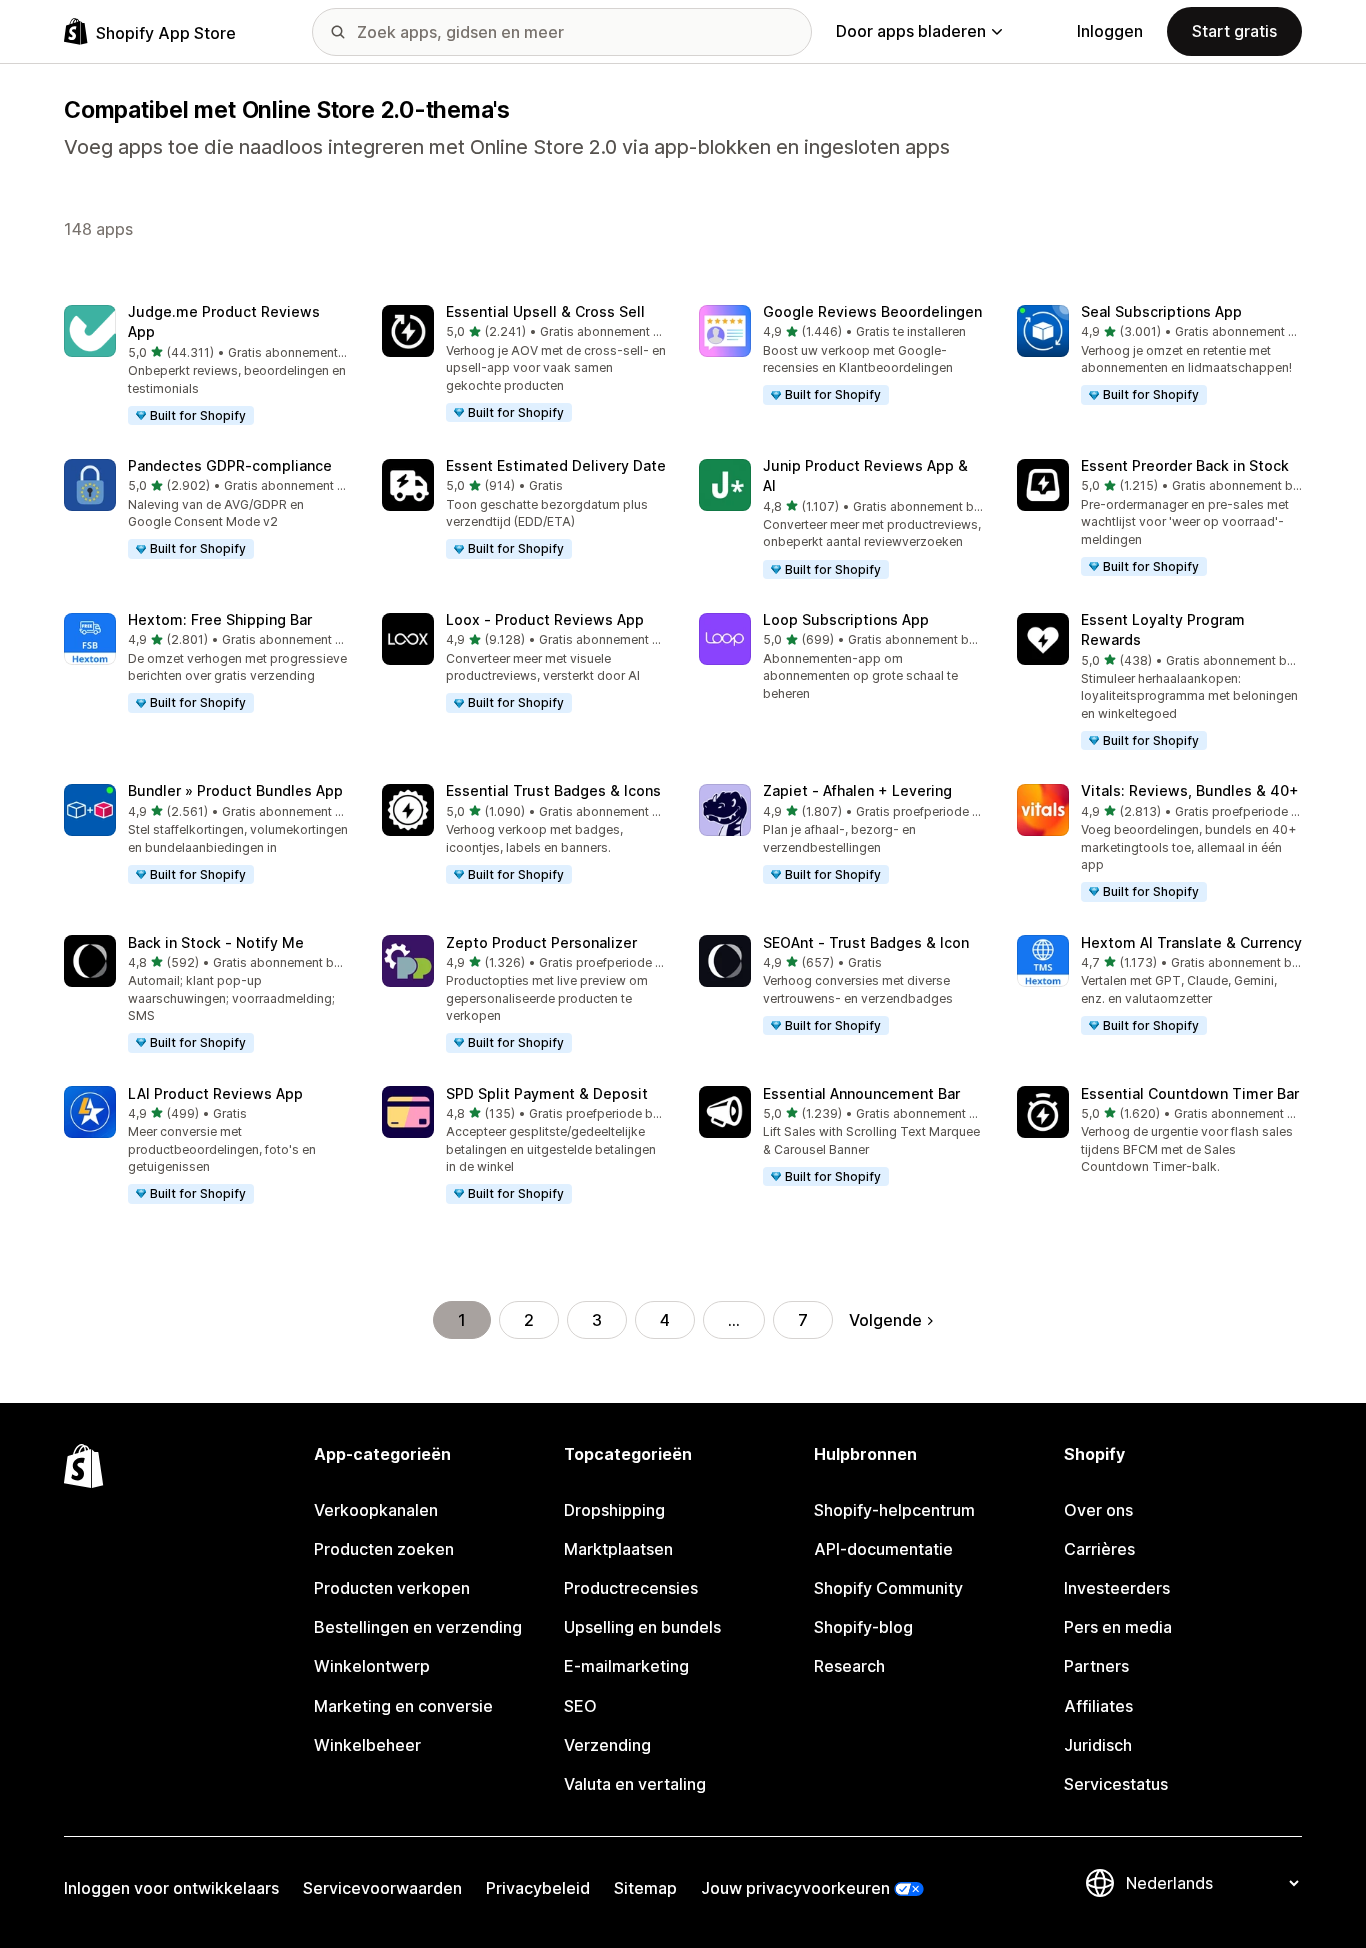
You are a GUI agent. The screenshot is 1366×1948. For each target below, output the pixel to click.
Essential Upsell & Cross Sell (545, 311)
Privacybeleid (538, 1888)
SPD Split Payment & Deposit (547, 1093)
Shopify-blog (863, 1627)
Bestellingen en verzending (418, 1627)
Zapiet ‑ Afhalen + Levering (857, 790)
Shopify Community (888, 1588)
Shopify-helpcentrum (894, 1510)
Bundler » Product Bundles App (235, 790)
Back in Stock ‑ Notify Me (216, 942)
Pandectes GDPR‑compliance (230, 465)
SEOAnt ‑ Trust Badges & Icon (866, 942)
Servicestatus (1116, 1784)
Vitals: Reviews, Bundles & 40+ (1190, 790)
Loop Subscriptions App (846, 619)
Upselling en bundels (642, 1627)
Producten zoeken (384, 1549)
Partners (1096, 1666)
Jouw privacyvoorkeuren (795, 1888)
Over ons (1098, 1510)
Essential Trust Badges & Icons (553, 790)
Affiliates (1098, 1706)
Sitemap (645, 1888)
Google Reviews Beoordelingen (872, 311)
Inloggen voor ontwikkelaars (171, 1888)
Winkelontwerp (372, 1666)
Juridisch (1098, 1745)
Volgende (885, 1320)
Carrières (1099, 1549)
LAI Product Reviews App (215, 1093)
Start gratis (1234, 31)
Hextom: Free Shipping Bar (220, 619)
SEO (580, 1706)
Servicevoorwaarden (382, 1888)
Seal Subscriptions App (1161, 311)
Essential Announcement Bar (861, 1093)
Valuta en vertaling (635, 1784)
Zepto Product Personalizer (541, 942)
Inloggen (1110, 31)
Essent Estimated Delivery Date (556, 465)
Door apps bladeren (911, 31)
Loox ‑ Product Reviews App (545, 619)
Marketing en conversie (403, 1706)
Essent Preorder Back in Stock (1185, 465)
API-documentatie (883, 1549)
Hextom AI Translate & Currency (1191, 942)
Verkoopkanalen (376, 1510)
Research (849, 1666)
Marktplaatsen (618, 1549)
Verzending (607, 1745)
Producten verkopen (392, 1588)
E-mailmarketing (626, 1666)
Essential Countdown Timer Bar (1190, 1093)
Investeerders (1117, 1588)
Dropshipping (614, 1510)
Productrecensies (631, 1588)
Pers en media (1118, 1627)
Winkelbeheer (367, 1745)
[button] (207, 366)
